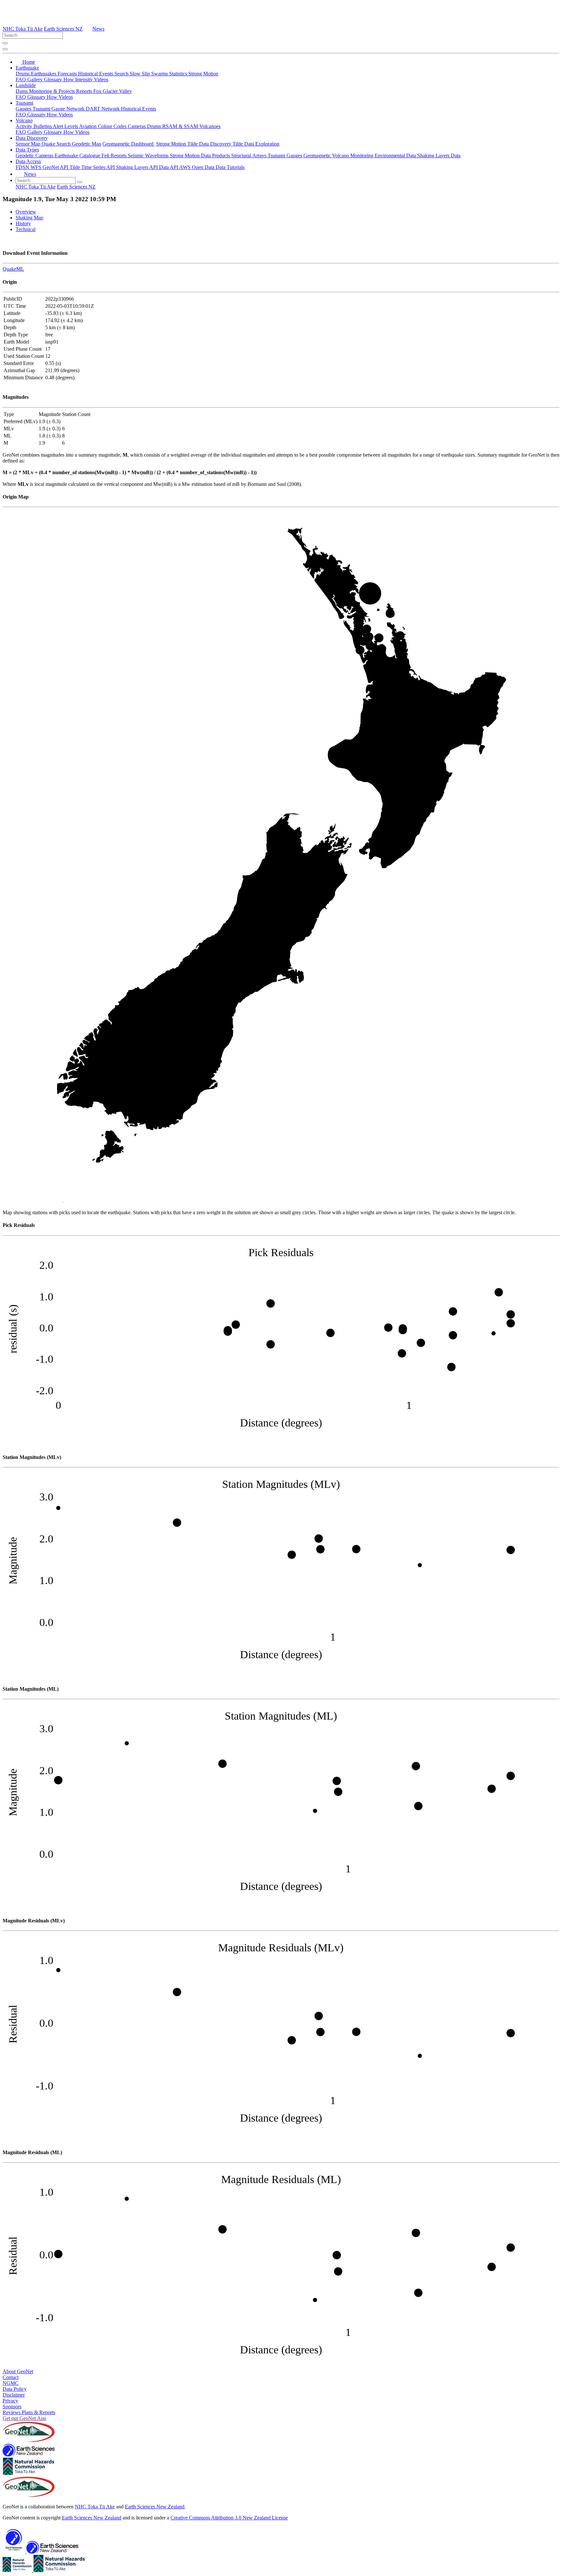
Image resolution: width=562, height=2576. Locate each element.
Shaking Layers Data (439, 156)
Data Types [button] (27, 150)
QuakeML (13, 269)
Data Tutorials (230, 167)
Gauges (24, 109)
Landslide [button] (26, 85)
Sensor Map (29, 144)
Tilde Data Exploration (256, 144)
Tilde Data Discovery (210, 144)
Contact (11, 2377)
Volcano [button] (24, 120)
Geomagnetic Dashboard (129, 144)
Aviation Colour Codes (103, 126)
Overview (26, 212)
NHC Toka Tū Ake (23, 29)
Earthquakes (44, 74)
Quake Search (57, 144)
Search (122, 74)
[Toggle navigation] (5, 49)
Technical (26, 229)
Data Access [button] (28, 161)
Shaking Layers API (138, 167)
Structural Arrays (249, 156)
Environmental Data (396, 156)
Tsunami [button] (24, 103)
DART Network (103, 109)
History (23, 223)
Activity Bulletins (34, 126)
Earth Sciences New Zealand (155, 2507)
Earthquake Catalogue (78, 156)
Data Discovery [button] (32, 138)
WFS (37, 167)
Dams (22, 91)
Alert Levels (66, 126)
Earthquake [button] (27, 68)
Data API (169, 167)
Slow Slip (140, 74)
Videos (101, 79)
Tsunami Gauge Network (59, 109)
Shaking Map (29, 218)
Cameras (137, 126)
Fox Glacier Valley (113, 91)
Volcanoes (210, 126)
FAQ (21, 79)
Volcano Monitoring (353, 156)
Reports (85, 91)
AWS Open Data (197, 167)
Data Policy (15, 2389)
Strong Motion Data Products (201, 156)
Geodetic (26, 156)
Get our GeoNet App (24, 2418)
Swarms (160, 74)
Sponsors (12, 2407)
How (69, 79)
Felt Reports (115, 156)
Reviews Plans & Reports (29, 2412)
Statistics (179, 74)
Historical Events (96, 74)
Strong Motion (203, 74)
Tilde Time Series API (93, 167)
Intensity (85, 79)
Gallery (36, 79)
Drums (23, 74)
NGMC (11, 2383)
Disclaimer (14, 2395)
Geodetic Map (87, 144)
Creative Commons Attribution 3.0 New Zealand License (229, 2518)
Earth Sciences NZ (63, 29)
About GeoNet (18, 2371)
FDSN (23, 167)
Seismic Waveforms (149, 156)
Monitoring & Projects (53, 91)
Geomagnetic (318, 156)
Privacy (10, 2401)
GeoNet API (56, 167)
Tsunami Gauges (286, 156)
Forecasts (68, 74)
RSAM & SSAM (181, 126)
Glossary (54, 79)
